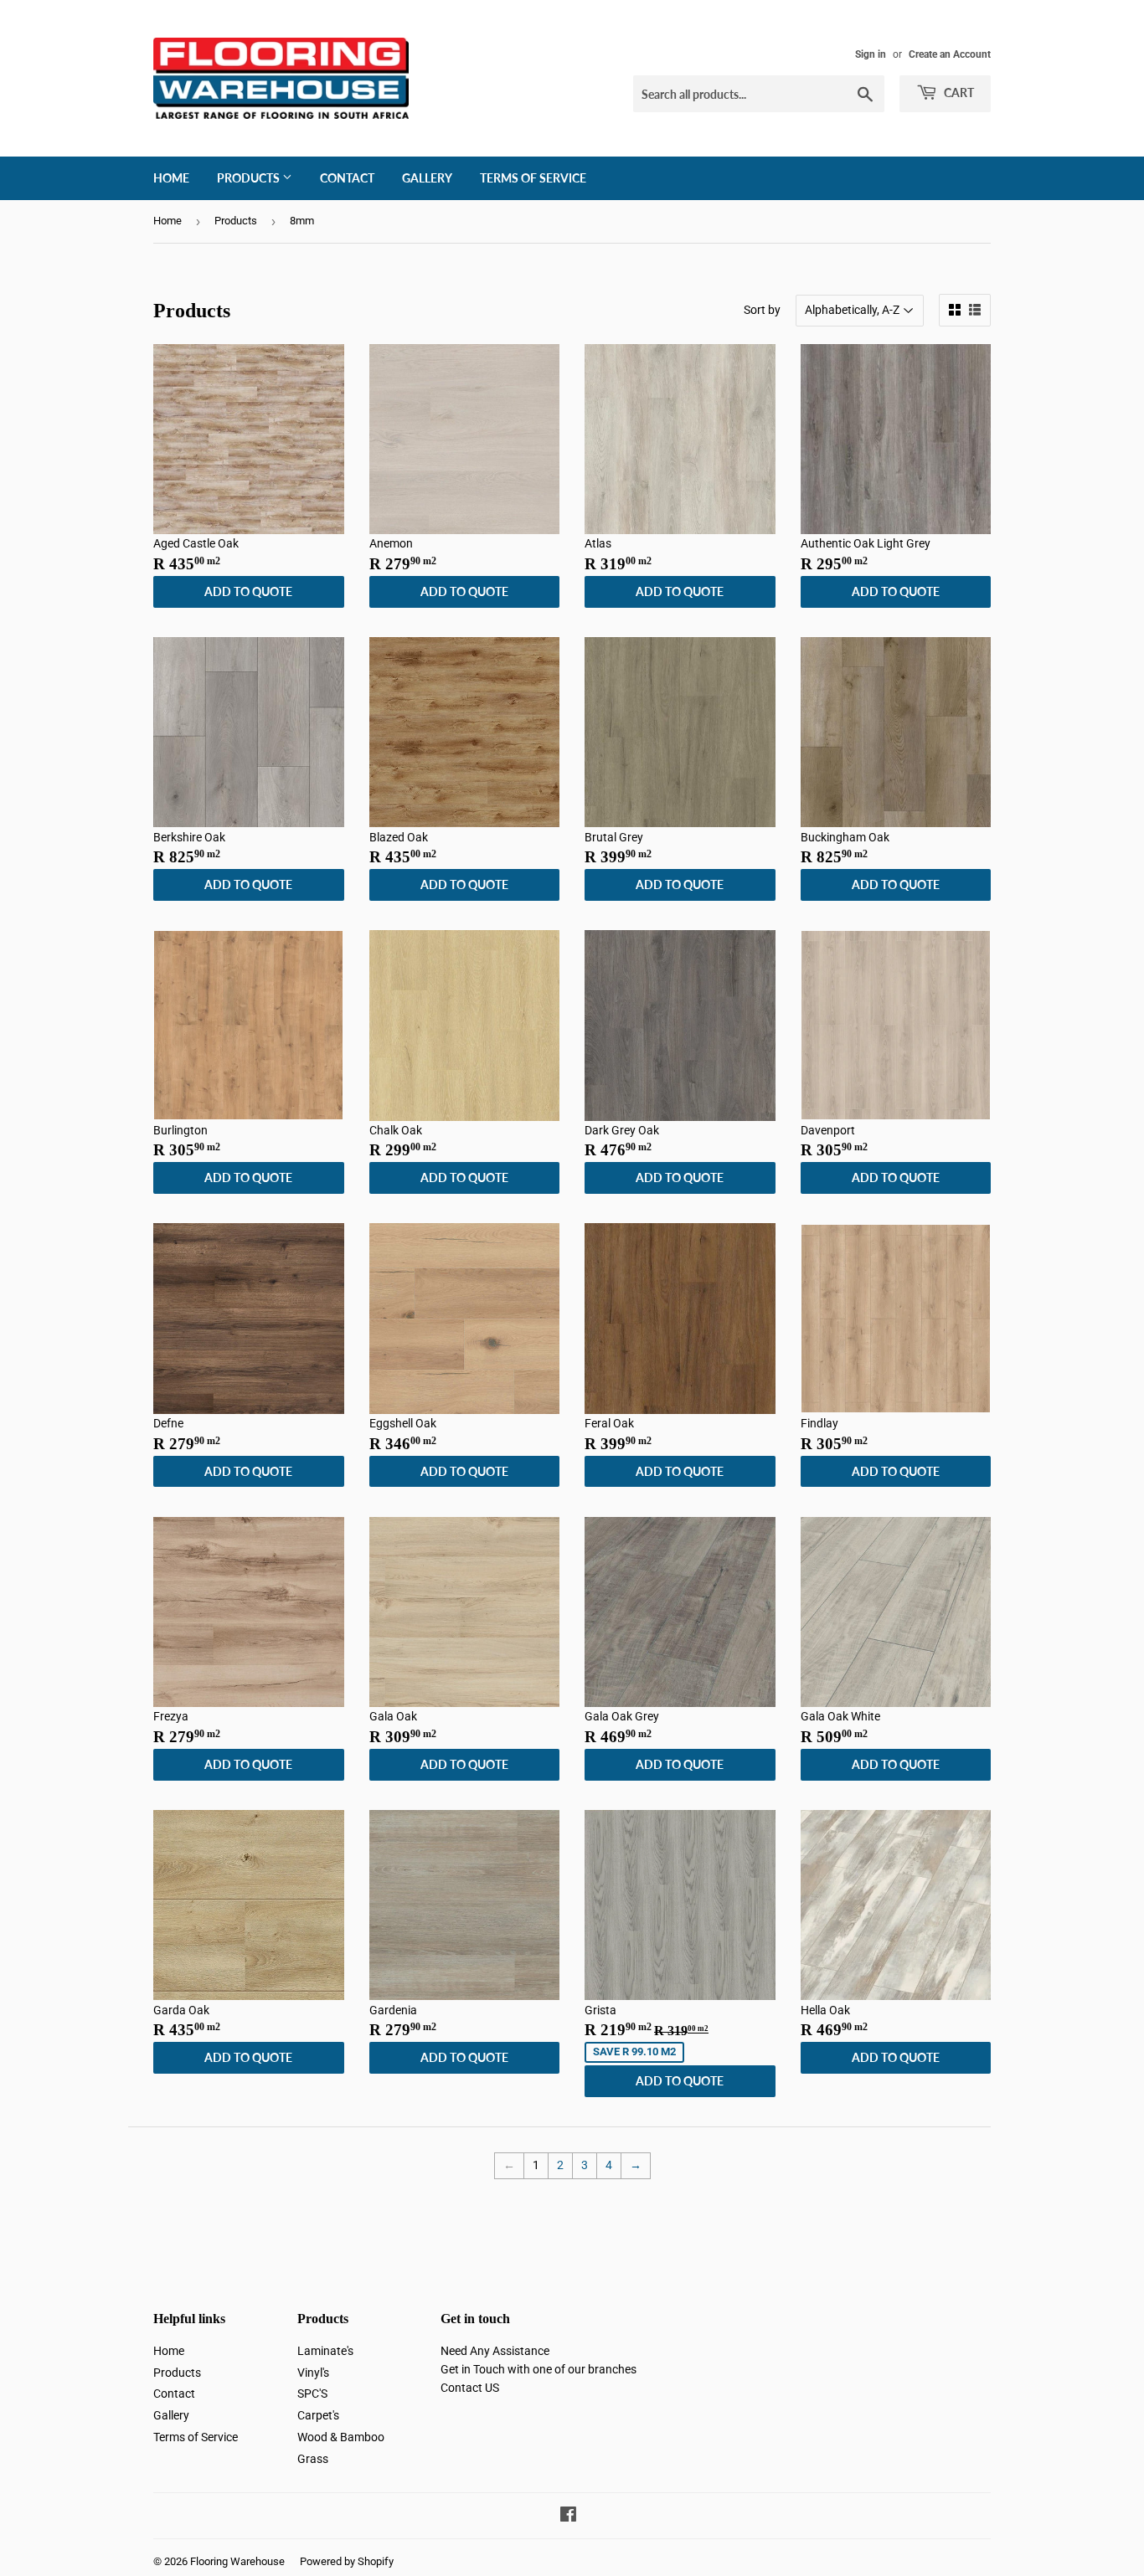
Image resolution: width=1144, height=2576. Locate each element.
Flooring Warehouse (237, 2561)
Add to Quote (248, 591)
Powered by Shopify (347, 2561)
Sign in (871, 54)
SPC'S (312, 2393)
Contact (347, 178)
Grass (313, 2459)
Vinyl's (313, 2373)
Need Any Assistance (495, 2351)
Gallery (427, 178)
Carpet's (318, 2415)
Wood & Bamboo (341, 2437)
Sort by (762, 310)
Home (171, 178)
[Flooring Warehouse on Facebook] (568, 2517)
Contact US (470, 2388)
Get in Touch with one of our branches (539, 2369)
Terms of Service (533, 178)
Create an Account (950, 54)
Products (250, 178)
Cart (958, 93)
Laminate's (325, 2351)
